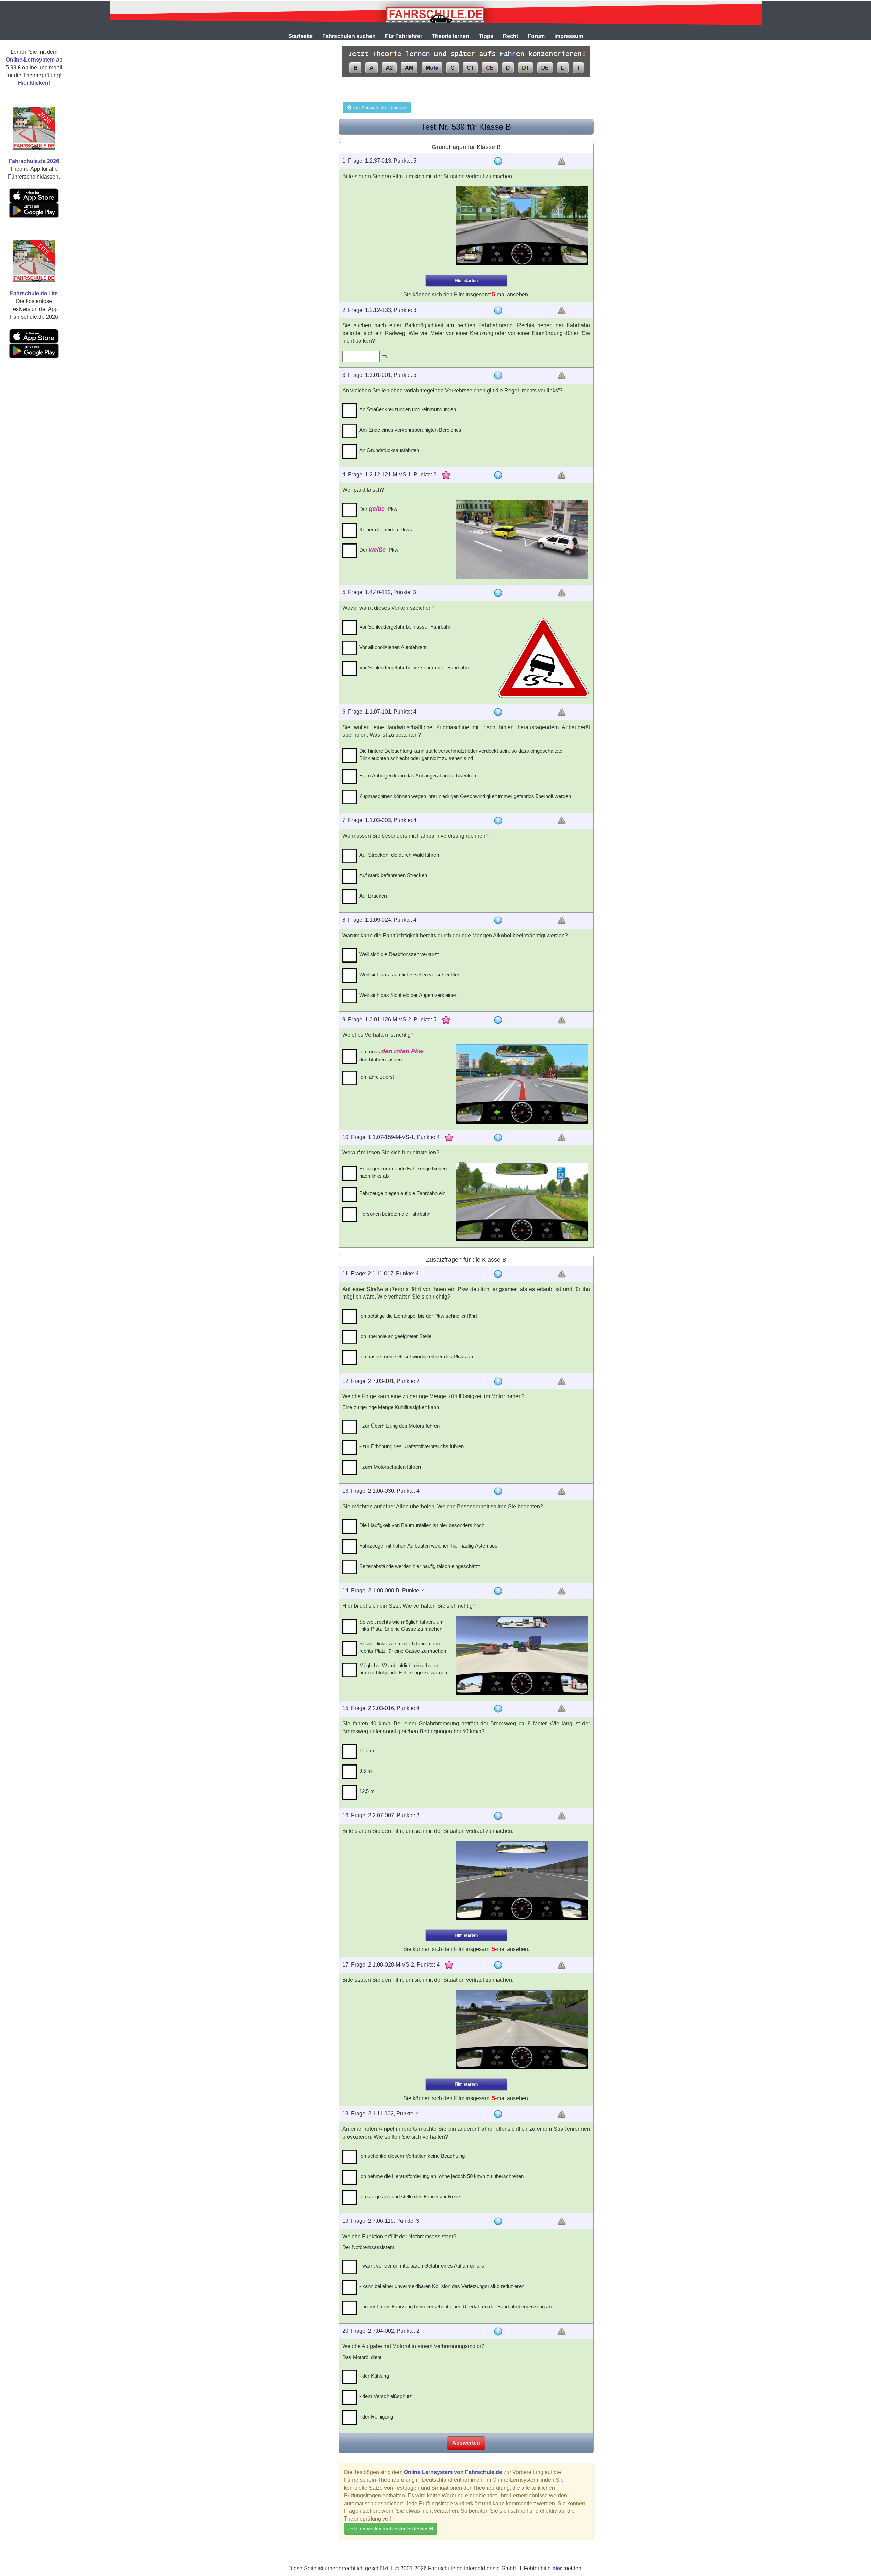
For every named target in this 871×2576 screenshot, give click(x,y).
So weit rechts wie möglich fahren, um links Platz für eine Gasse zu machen (401, 1625)
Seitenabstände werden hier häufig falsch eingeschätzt (420, 1566)
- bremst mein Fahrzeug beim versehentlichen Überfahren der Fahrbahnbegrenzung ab (455, 2306)
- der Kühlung (374, 2376)
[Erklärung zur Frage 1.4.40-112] (498, 593)
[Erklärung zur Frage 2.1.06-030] (498, 1491)
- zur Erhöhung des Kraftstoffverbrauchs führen (412, 1446)
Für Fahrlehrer (404, 36)
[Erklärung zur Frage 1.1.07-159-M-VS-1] (498, 1138)
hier (557, 2568)
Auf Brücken (373, 896)
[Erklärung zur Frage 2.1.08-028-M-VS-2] (498, 1965)
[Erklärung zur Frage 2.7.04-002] (498, 2331)
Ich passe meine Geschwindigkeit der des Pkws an (416, 1357)
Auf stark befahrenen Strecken (393, 875)
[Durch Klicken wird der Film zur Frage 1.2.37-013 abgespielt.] (522, 226)
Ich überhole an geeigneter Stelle (395, 1336)
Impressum (569, 36)
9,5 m (366, 1771)
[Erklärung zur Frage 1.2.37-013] (498, 161)
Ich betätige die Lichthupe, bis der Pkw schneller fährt (418, 1316)
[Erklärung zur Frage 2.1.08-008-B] (498, 1591)
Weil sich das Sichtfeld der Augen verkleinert (408, 995)
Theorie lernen (450, 36)
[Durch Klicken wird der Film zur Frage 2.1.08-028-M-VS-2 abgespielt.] (522, 2029)
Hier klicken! (34, 83)
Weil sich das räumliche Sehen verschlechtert (410, 975)
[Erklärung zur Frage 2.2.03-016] (498, 1709)
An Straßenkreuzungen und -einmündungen (408, 409)
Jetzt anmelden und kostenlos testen (389, 2529)
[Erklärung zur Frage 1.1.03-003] (498, 821)
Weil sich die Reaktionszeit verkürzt (399, 954)
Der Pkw (378, 509)
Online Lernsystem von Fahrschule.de (453, 2472)
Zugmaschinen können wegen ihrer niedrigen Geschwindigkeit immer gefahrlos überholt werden (465, 796)
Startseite (300, 36)
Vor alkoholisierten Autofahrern (393, 647)
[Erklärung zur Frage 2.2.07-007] (498, 1816)
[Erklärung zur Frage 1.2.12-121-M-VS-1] (498, 475)
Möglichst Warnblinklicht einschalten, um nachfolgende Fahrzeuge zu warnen (403, 1669)
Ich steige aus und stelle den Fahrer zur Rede (410, 2197)
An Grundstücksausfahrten (389, 450)
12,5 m (367, 1791)
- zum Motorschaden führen (390, 1467)
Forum (536, 36)
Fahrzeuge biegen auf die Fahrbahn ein (402, 1193)
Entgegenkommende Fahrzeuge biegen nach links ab (403, 1172)
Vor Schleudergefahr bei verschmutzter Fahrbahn (414, 667)
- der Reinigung (376, 2417)
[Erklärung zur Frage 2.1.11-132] (498, 2114)
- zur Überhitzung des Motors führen (399, 1426)
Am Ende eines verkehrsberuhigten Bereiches (410, 430)
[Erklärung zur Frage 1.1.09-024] (498, 920)
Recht (511, 36)
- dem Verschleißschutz (386, 2396)
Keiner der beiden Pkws (386, 529)
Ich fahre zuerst (377, 1077)
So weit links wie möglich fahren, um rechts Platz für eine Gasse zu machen (403, 1647)
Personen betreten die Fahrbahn (395, 1214)
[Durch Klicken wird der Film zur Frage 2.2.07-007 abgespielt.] (522, 1880)
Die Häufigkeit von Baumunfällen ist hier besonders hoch (422, 1525)
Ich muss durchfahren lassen (391, 1055)
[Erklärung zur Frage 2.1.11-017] (498, 1274)
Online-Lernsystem (30, 60)
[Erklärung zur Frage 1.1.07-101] (498, 712)
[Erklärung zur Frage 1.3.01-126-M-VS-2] (498, 1020)
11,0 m (367, 1750)
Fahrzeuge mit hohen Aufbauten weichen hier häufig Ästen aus (428, 1546)
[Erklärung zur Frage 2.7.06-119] (498, 2221)
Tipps (486, 36)
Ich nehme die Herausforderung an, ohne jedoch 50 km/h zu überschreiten (441, 2176)
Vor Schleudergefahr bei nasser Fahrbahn (405, 627)
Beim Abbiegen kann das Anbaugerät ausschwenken (418, 776)
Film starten (466, 281)
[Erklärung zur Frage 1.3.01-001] (498, 375)
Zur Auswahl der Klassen (379, 107)
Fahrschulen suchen (349, 36)
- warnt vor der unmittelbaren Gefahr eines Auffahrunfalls (422, 2266)
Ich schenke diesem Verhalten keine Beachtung (412, 2156)
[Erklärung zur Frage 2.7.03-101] (498, 1382)
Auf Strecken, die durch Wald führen (399, 855)
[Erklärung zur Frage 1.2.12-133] (498, 311)
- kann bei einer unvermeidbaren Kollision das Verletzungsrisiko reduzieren (442, 2286)
